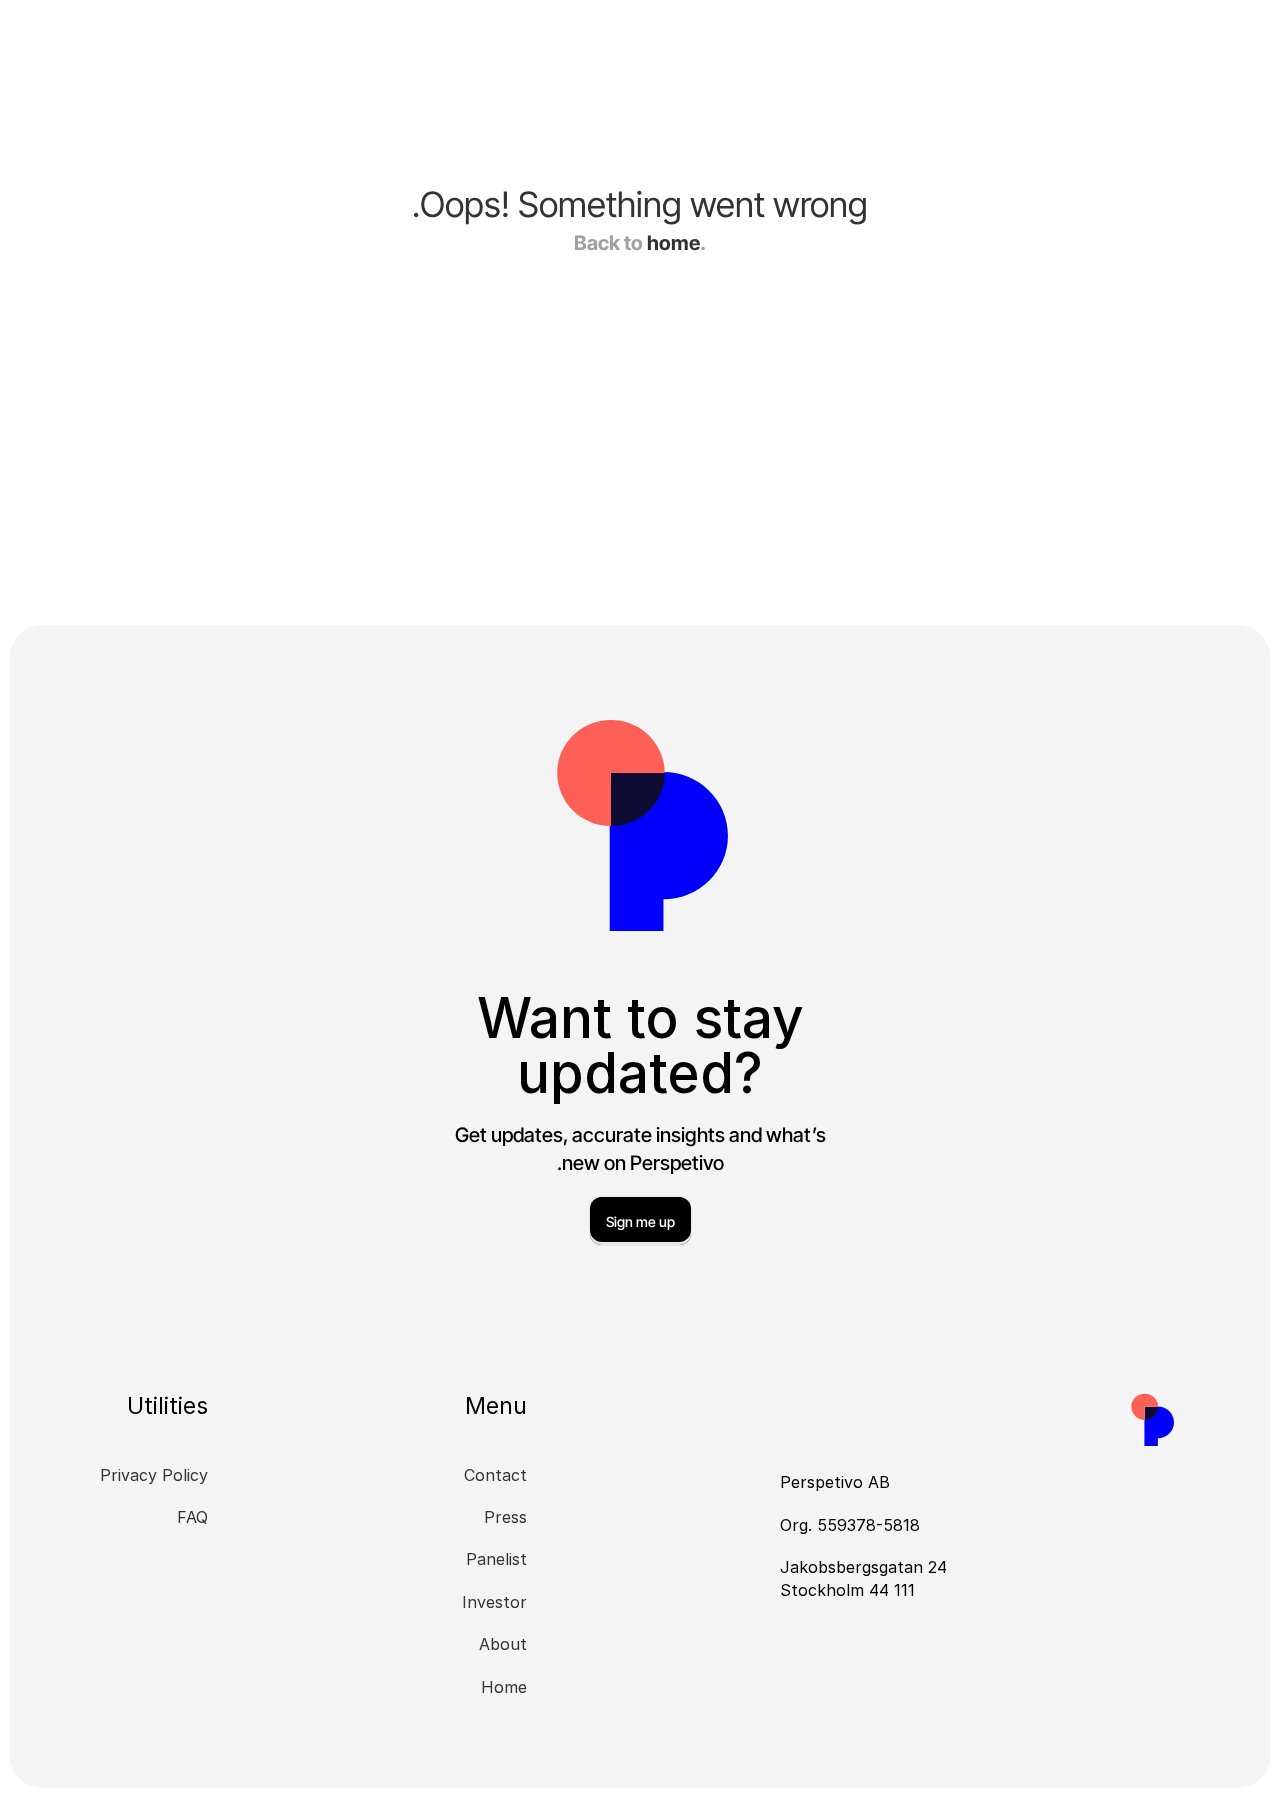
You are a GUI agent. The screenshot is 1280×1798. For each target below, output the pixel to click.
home (673, 243)
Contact (495, 1475)
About (503, 1644)
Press (505, 1517)
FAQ (192, 1517)
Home (504, 1687)
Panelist (496, 1559)
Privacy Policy (154, 1475)
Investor (494, 1602)
